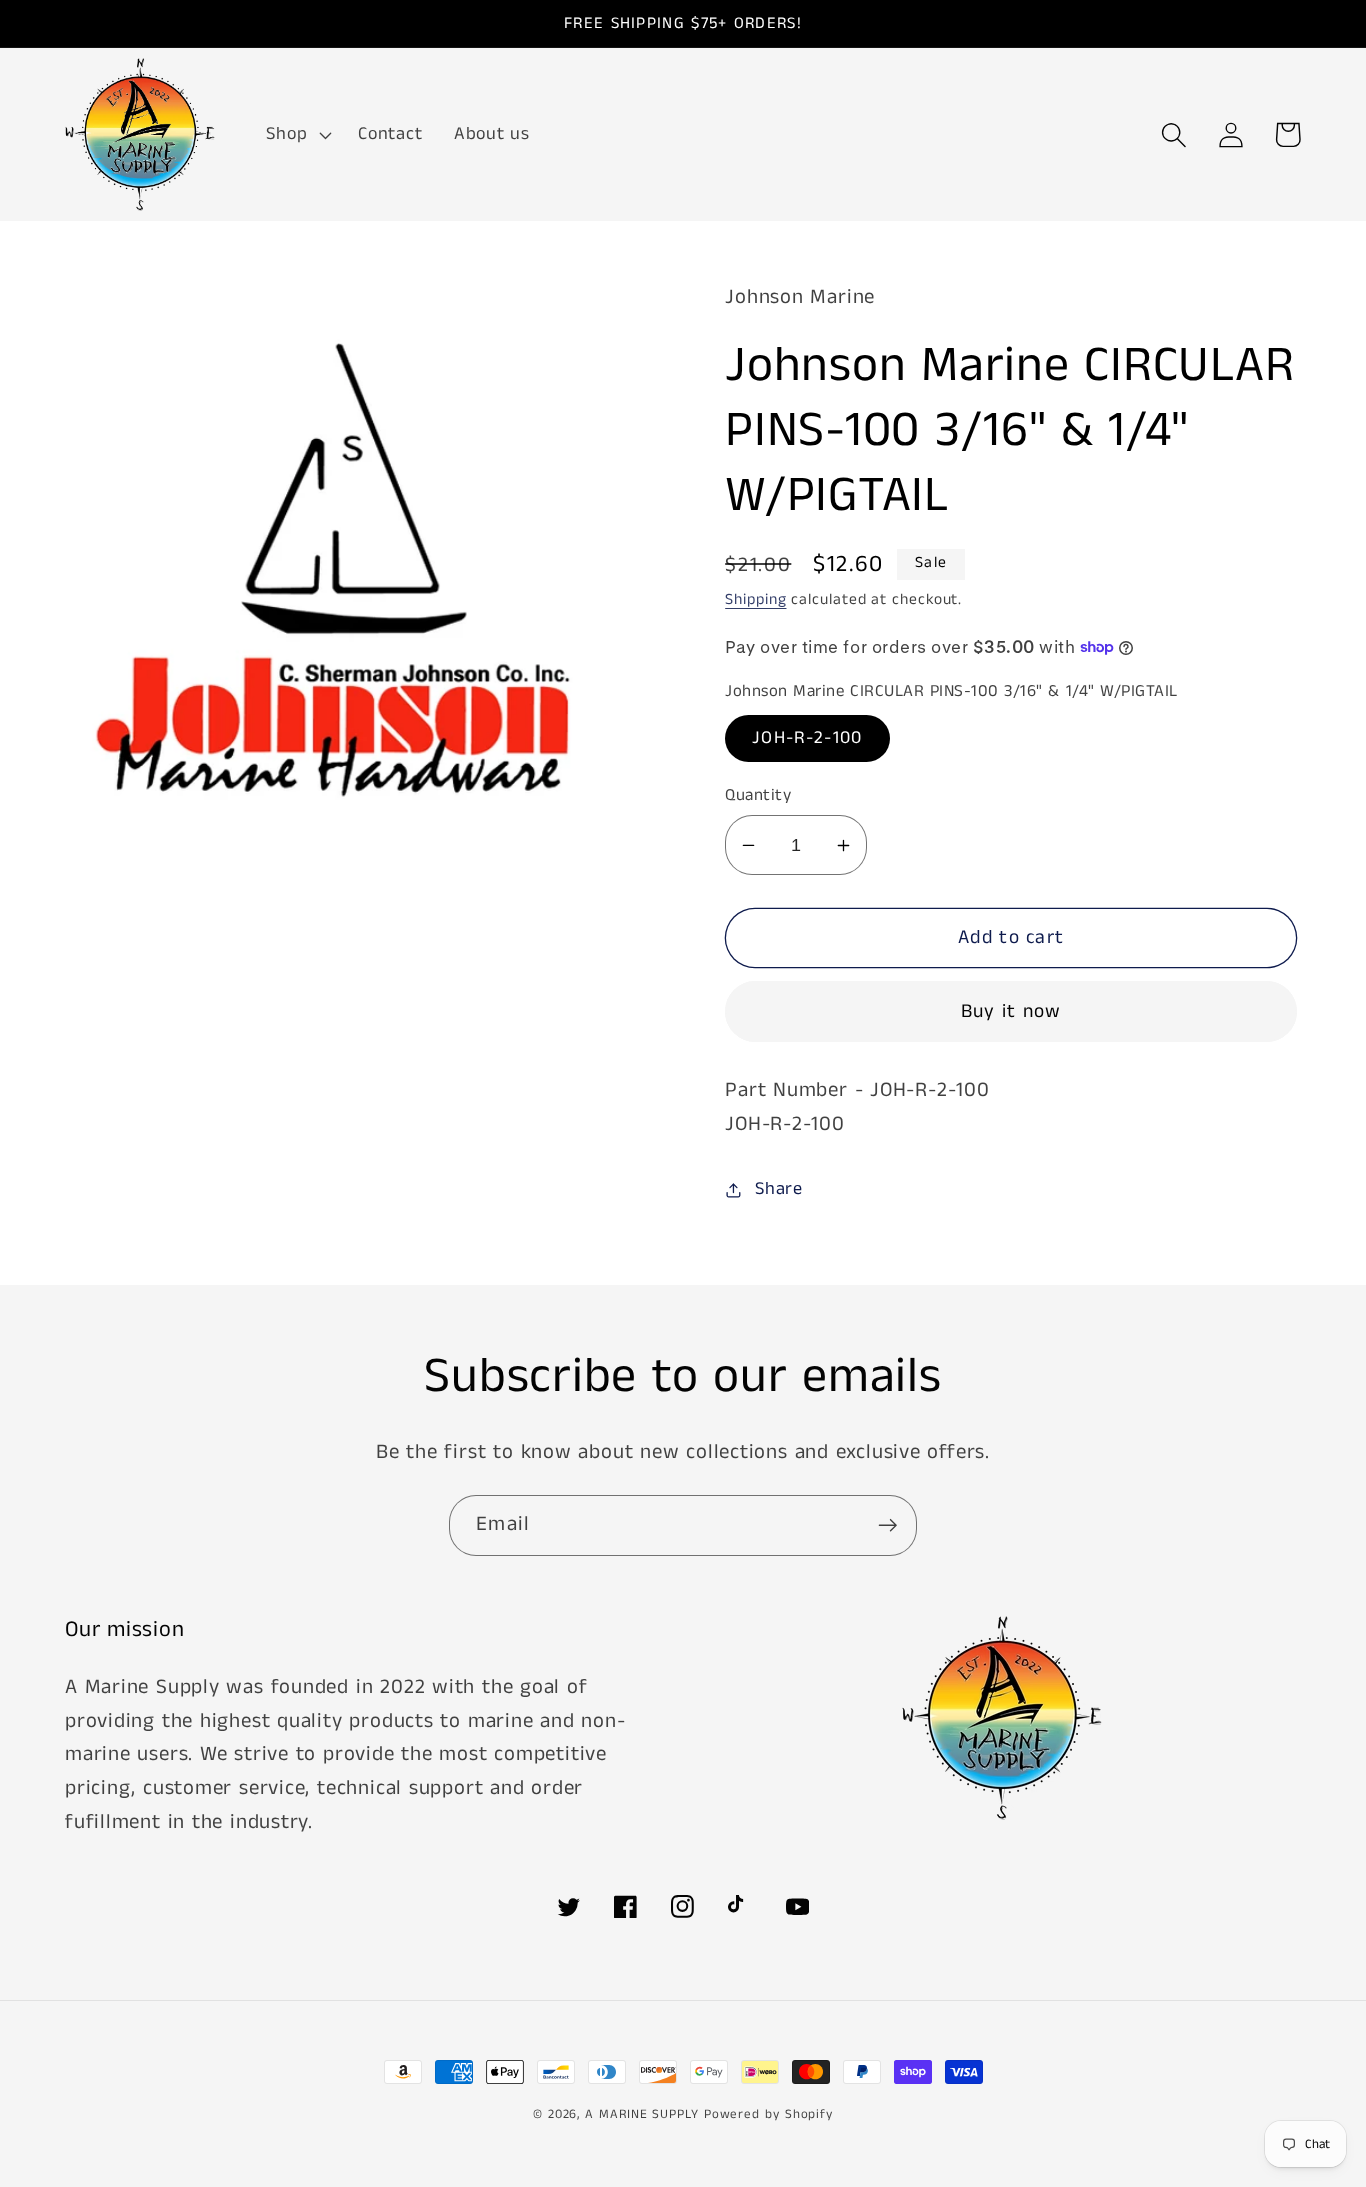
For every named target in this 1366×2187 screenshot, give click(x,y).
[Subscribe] (887, 1525)
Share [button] (779, 1189)
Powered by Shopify (768, 2114)
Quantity (758, 795)
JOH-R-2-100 (807, 738)
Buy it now (1011, 1011)
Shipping (755, 600)
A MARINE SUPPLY (642, 2114)
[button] (297, 135)
